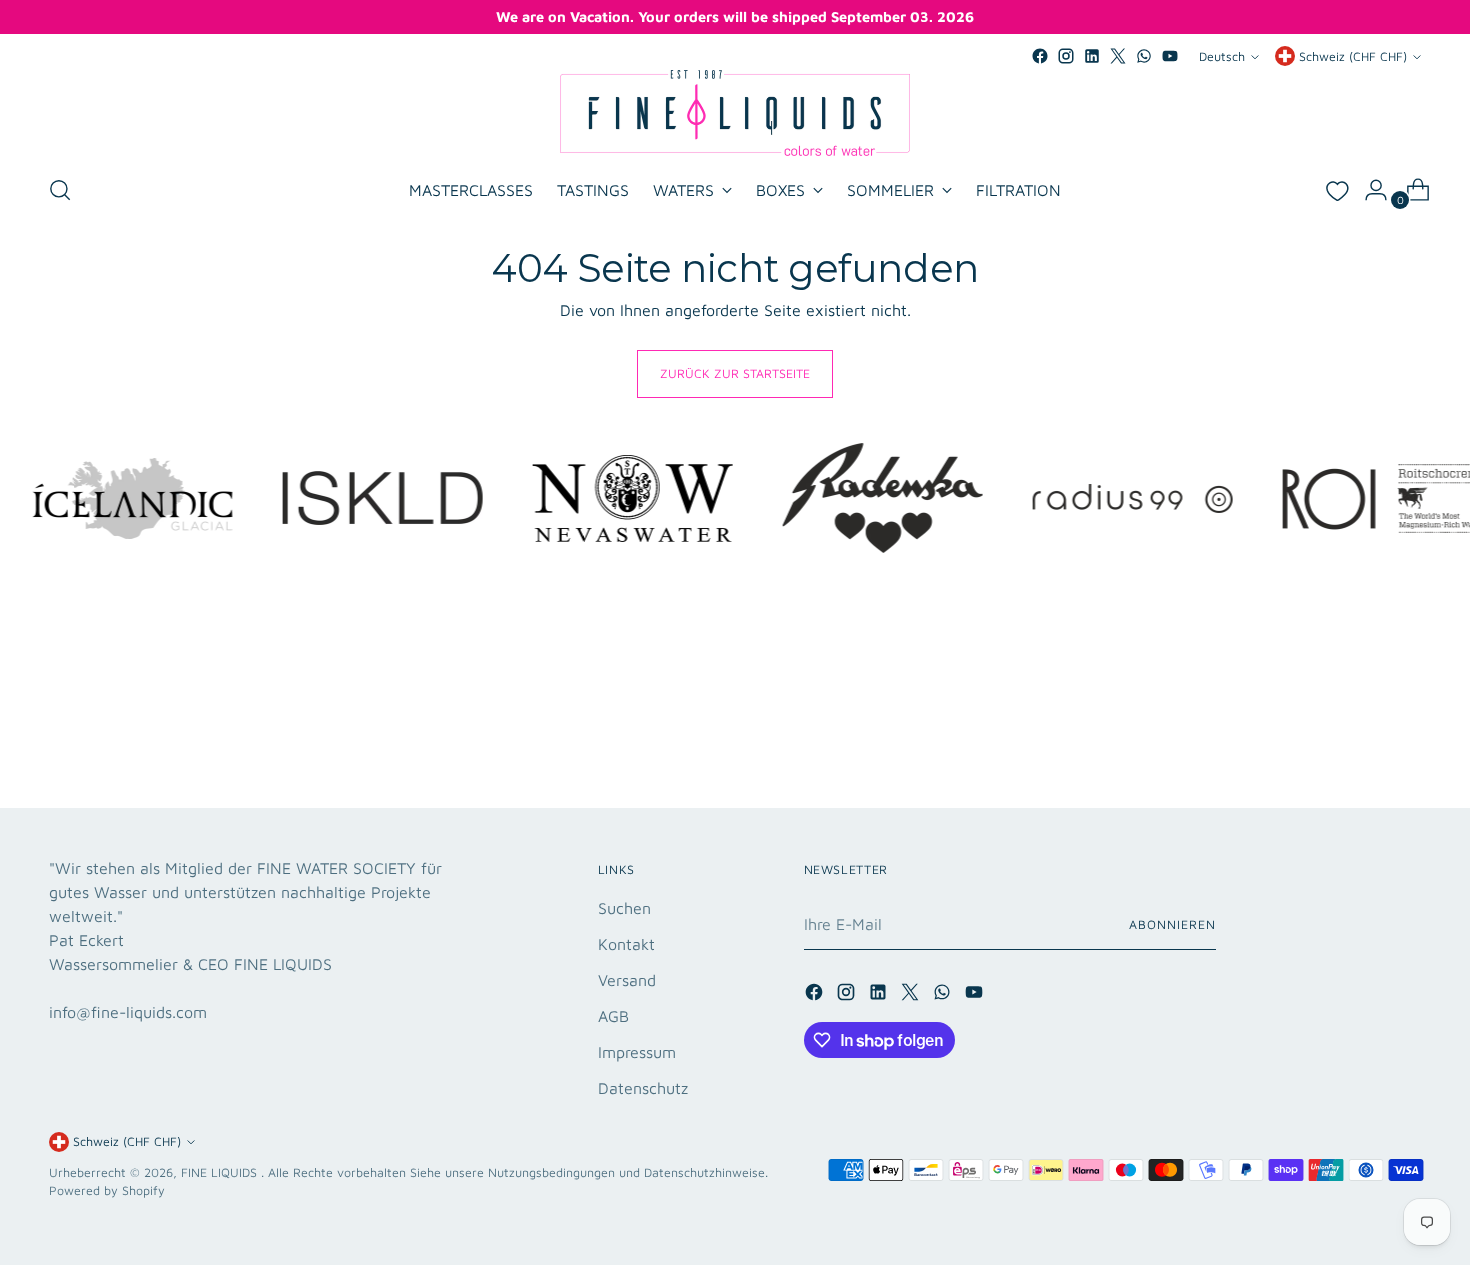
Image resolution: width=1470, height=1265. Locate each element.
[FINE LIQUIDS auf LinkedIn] (1092, 56)
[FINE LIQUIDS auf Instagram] (1066, 56)
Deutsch (1222, 56)
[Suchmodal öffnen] (60, 190)
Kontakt (626, 944)
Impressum (637, 1052)
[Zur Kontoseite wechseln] (1368, 190)
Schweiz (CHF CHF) (1353, 56)
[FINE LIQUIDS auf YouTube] (1170, 56)
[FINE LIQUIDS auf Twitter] (1118, 56)
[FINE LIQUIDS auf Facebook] (1040, 56)
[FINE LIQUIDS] (735, 113)
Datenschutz (643, 1088)
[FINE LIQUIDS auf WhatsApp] (1144, 56)
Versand (627, 980)
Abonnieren (1172, 924)
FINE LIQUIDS (221, 1172)
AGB (613, 1016)
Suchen (624, 908)
